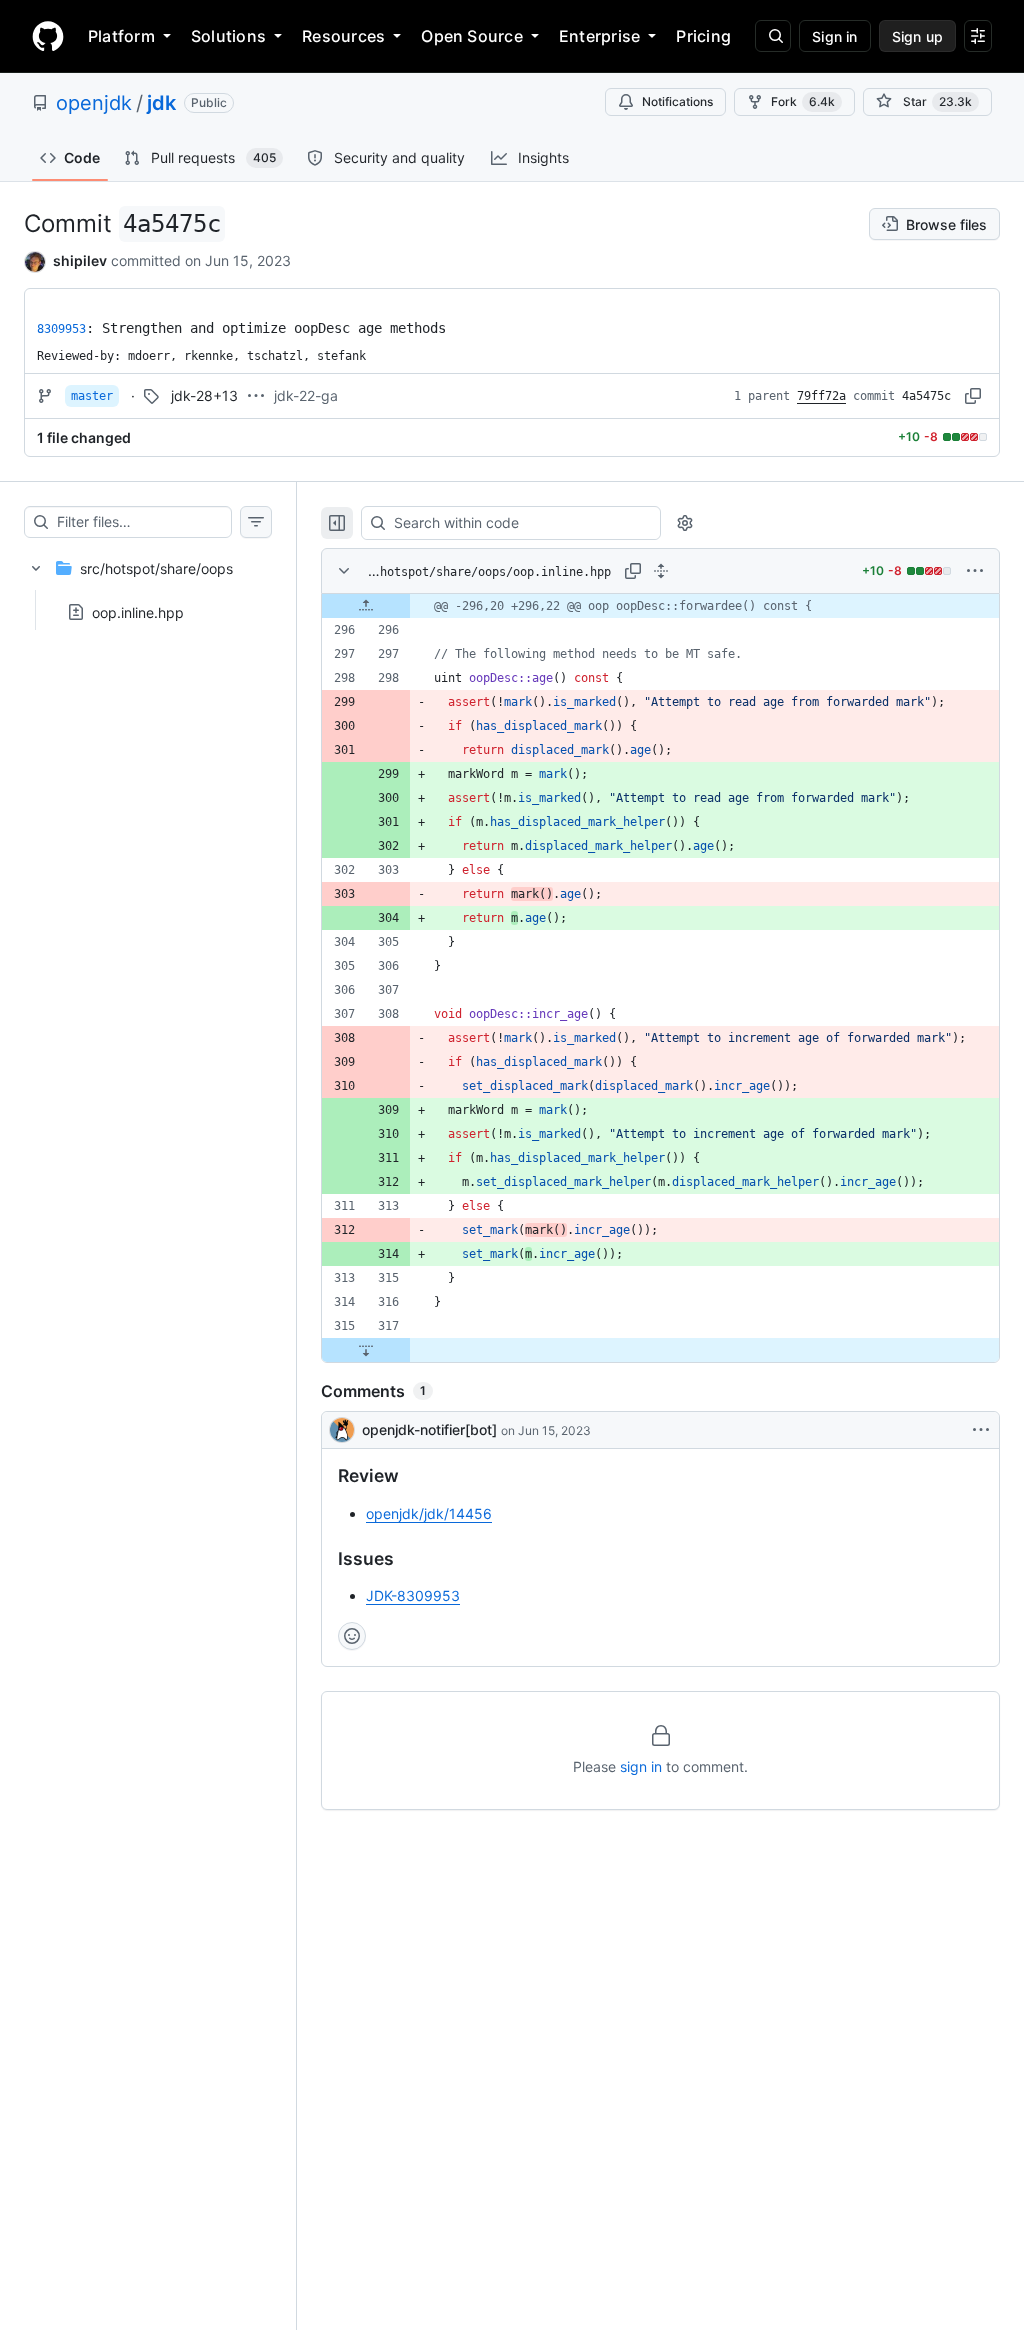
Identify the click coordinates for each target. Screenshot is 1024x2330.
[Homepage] (48, 36)
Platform (121, 36)
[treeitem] (148, 584)
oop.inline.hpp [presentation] (138, 611)
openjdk (94, 103)
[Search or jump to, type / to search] (773, 36)
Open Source (472, 36)
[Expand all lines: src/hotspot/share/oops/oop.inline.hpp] (661, 571)
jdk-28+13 (204, 395)
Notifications (677, 101)
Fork (803, 101)
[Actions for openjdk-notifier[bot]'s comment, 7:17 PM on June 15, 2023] (981, 1430)
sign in (641, 1766)
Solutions (228, 36)
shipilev (80, 260)
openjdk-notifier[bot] (429, 1429)
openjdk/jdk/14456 (429, 1513)
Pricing (703, 36)
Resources (343, 36)
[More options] (975, 571)
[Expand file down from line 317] (366, 1350)
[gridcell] (660, 606)
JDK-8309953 (413, 1595)
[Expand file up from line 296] (366, 606)
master (92, 396)
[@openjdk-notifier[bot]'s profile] (342, 1430)
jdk (161, 103)
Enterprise (599, 36)
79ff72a (821, 396)
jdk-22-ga (306, 395)
